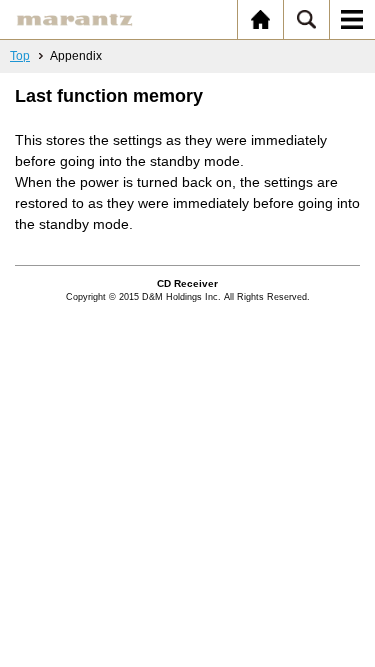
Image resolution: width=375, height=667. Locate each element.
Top (20, 56)
